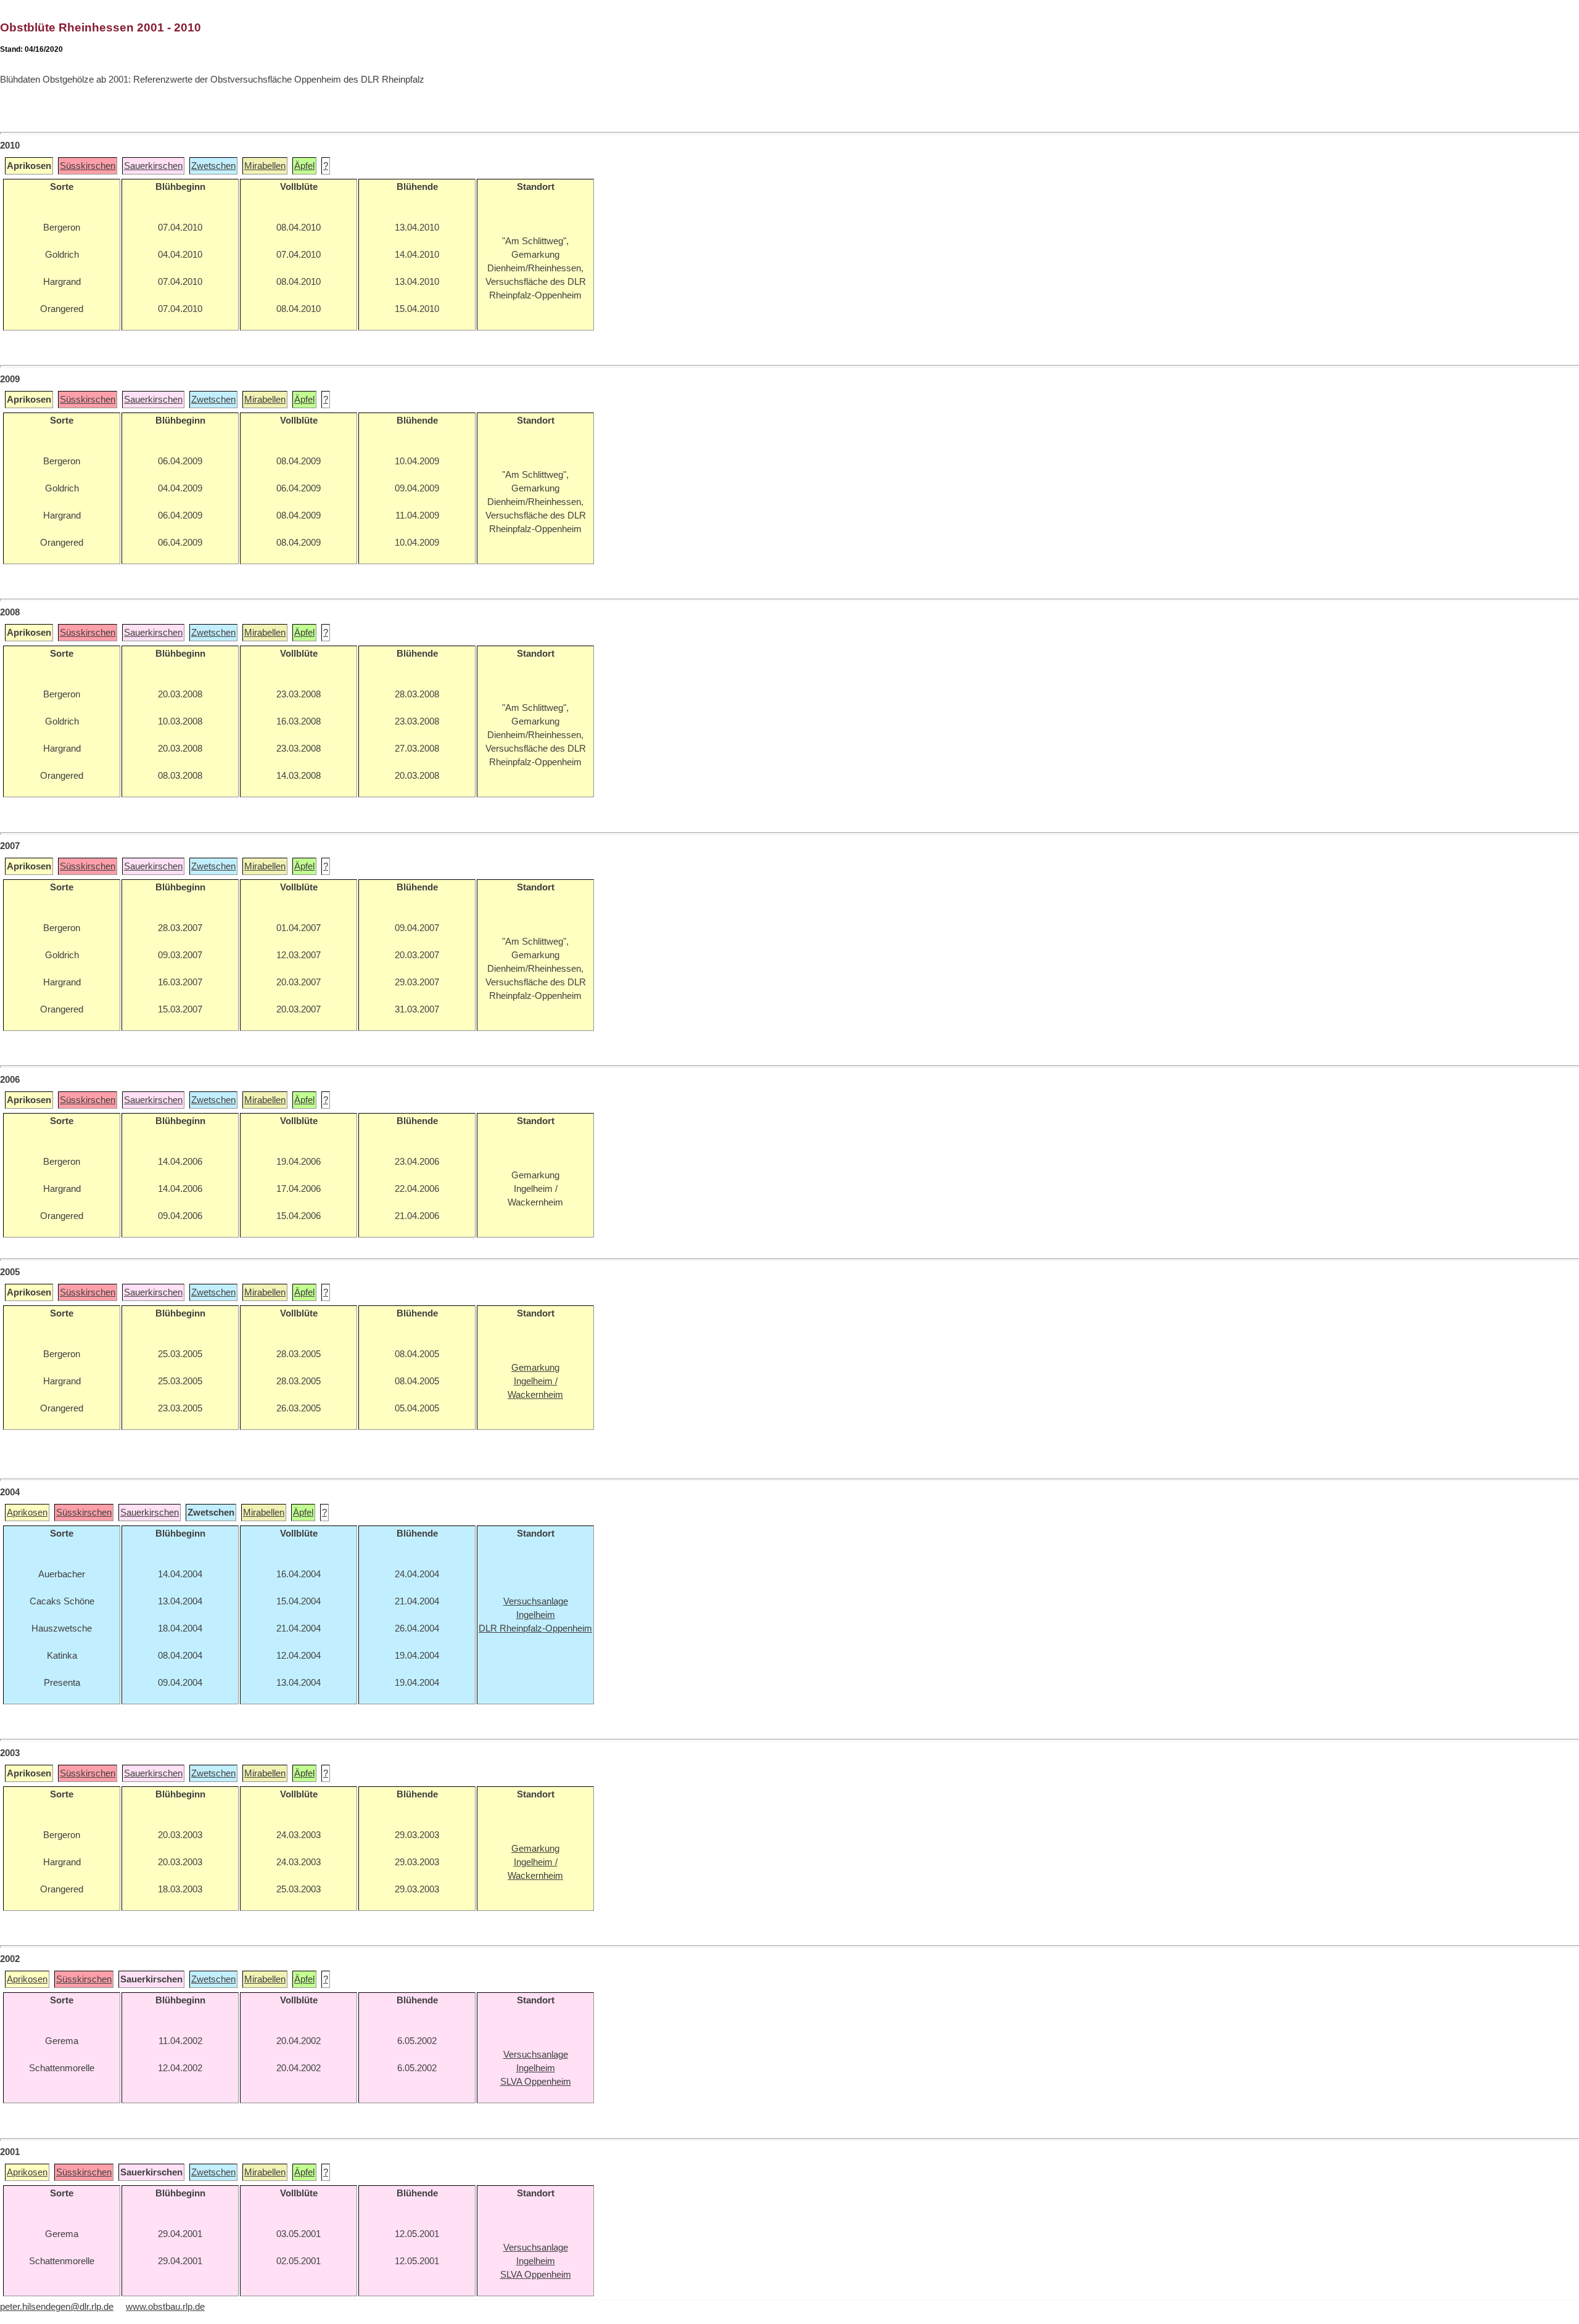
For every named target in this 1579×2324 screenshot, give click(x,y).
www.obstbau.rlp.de (165, 2307)
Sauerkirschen (153, 166)
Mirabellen (265, 166)
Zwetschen (213, 166)
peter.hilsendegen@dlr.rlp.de (57, 2307)
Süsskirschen (88, 166)
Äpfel (304, 166)
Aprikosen (27, 1513)
